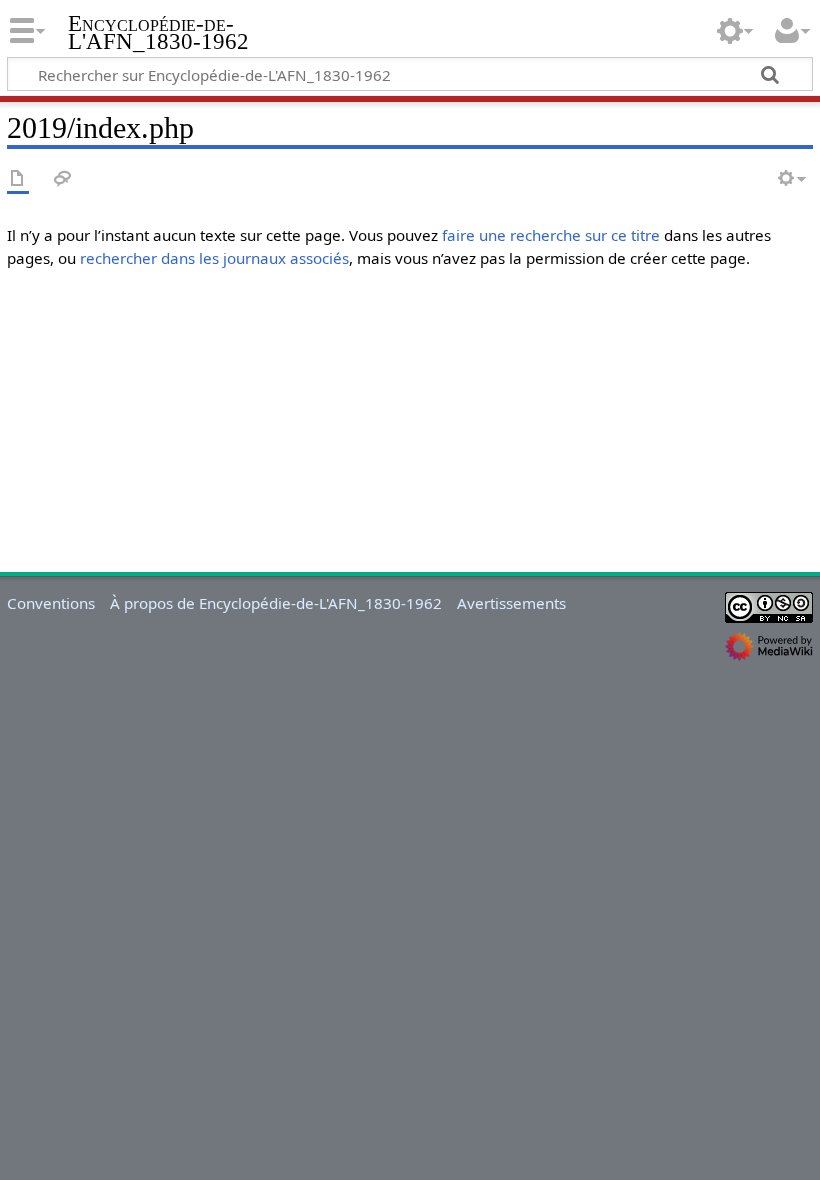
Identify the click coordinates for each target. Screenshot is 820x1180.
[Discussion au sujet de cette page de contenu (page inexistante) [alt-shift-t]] (63, 179)
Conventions (51, 603)
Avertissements (511, 603)
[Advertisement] (410, 425)
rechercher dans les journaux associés (214, 258)
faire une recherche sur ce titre (551, 235)
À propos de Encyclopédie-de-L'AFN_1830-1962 (276, 603)
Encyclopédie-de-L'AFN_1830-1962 (158, 33)
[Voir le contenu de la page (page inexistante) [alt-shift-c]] (18, 179)
